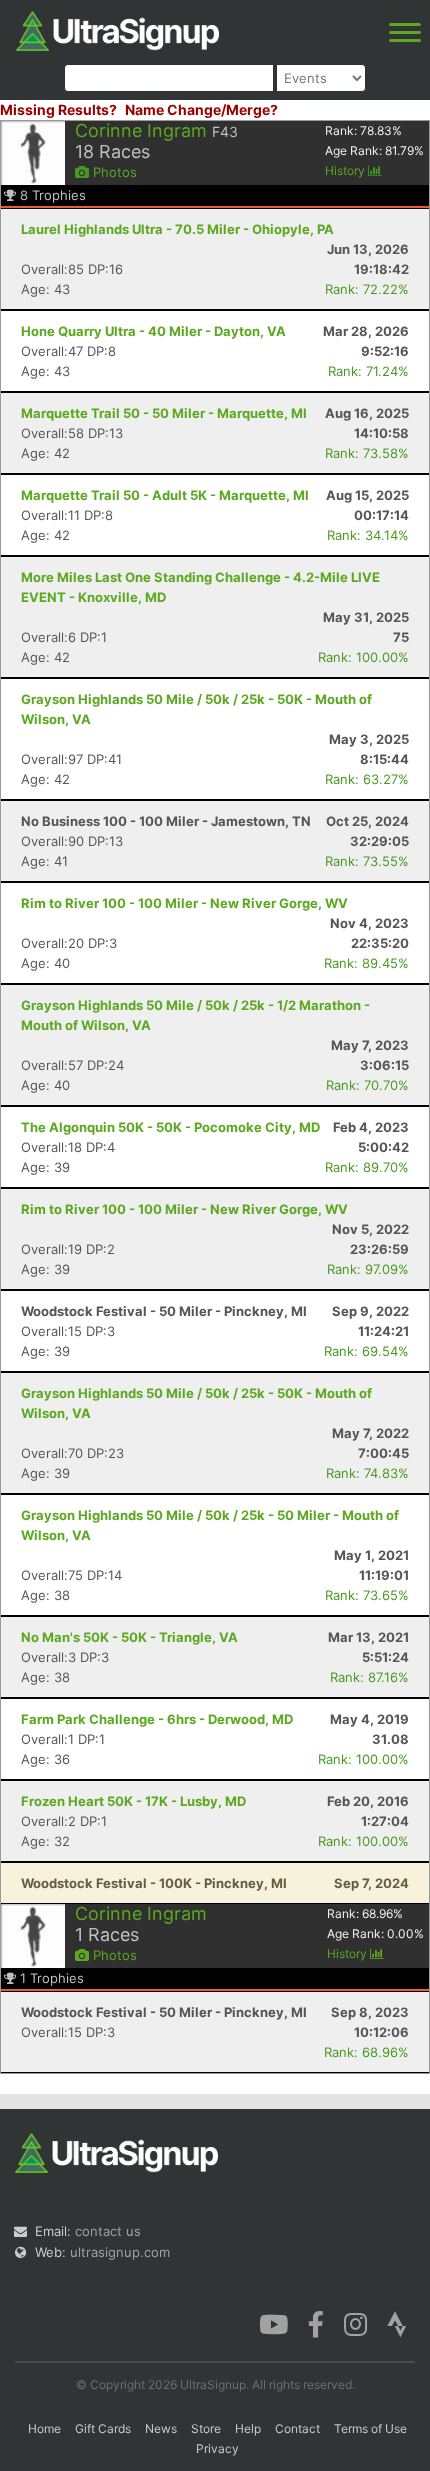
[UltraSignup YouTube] (273, 2323)
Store (206, 2428)
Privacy (217, 2448)
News (161, 2428)
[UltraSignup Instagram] (355, 2323)
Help (248, 2428)
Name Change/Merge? (201, 109)
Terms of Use (370, 2428)
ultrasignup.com (120, 2252)
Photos (113, 172)
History (346, 170)
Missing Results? (58, 109)
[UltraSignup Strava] (397, 2323)
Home (44, 2428)
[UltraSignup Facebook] (316, 2323)
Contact (297, 2428)
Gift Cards (103, 2428)
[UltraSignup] (117, 29)
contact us (108, 2231)
